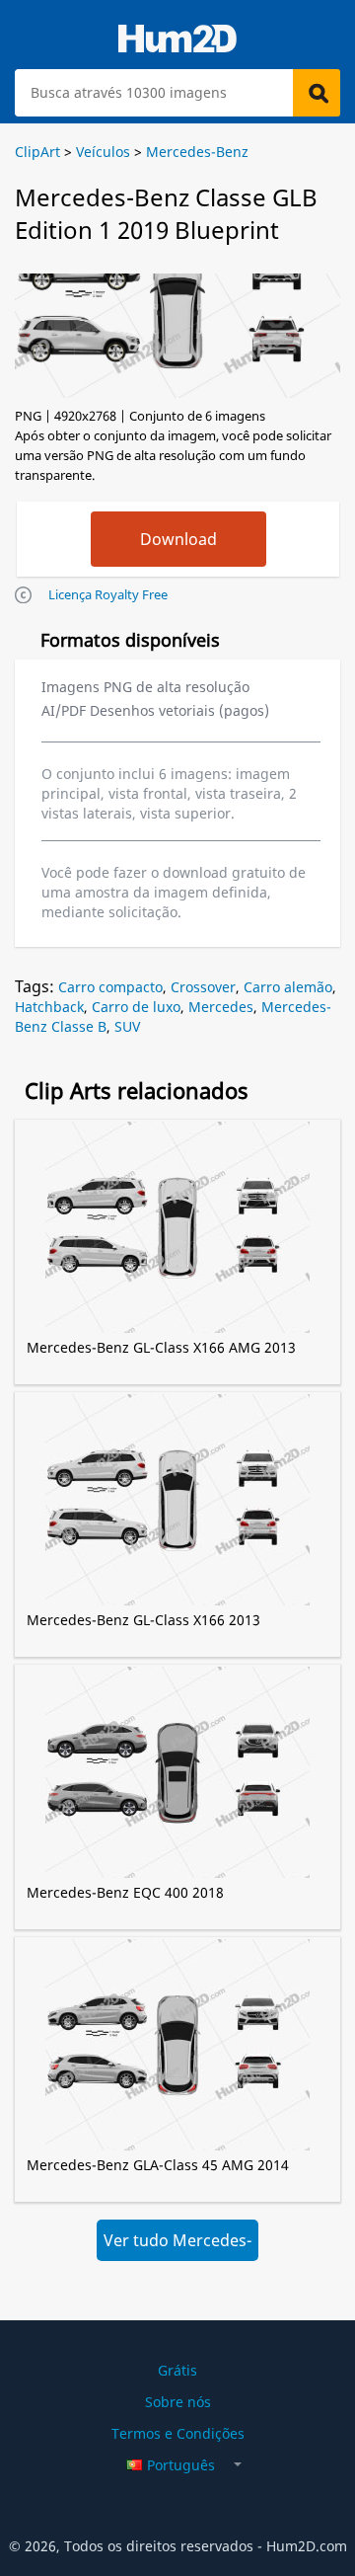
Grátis (177, 2370)
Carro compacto (110, 987)
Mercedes (221, 1007)
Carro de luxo (136, 1007)
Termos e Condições (178, 2433)
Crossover (203, 987)
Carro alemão (288, 987)
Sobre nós (178, 2402)
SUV (127, 1026)
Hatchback (49, 1007)
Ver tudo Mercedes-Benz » (177, 2245)
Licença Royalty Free (108, 594)
